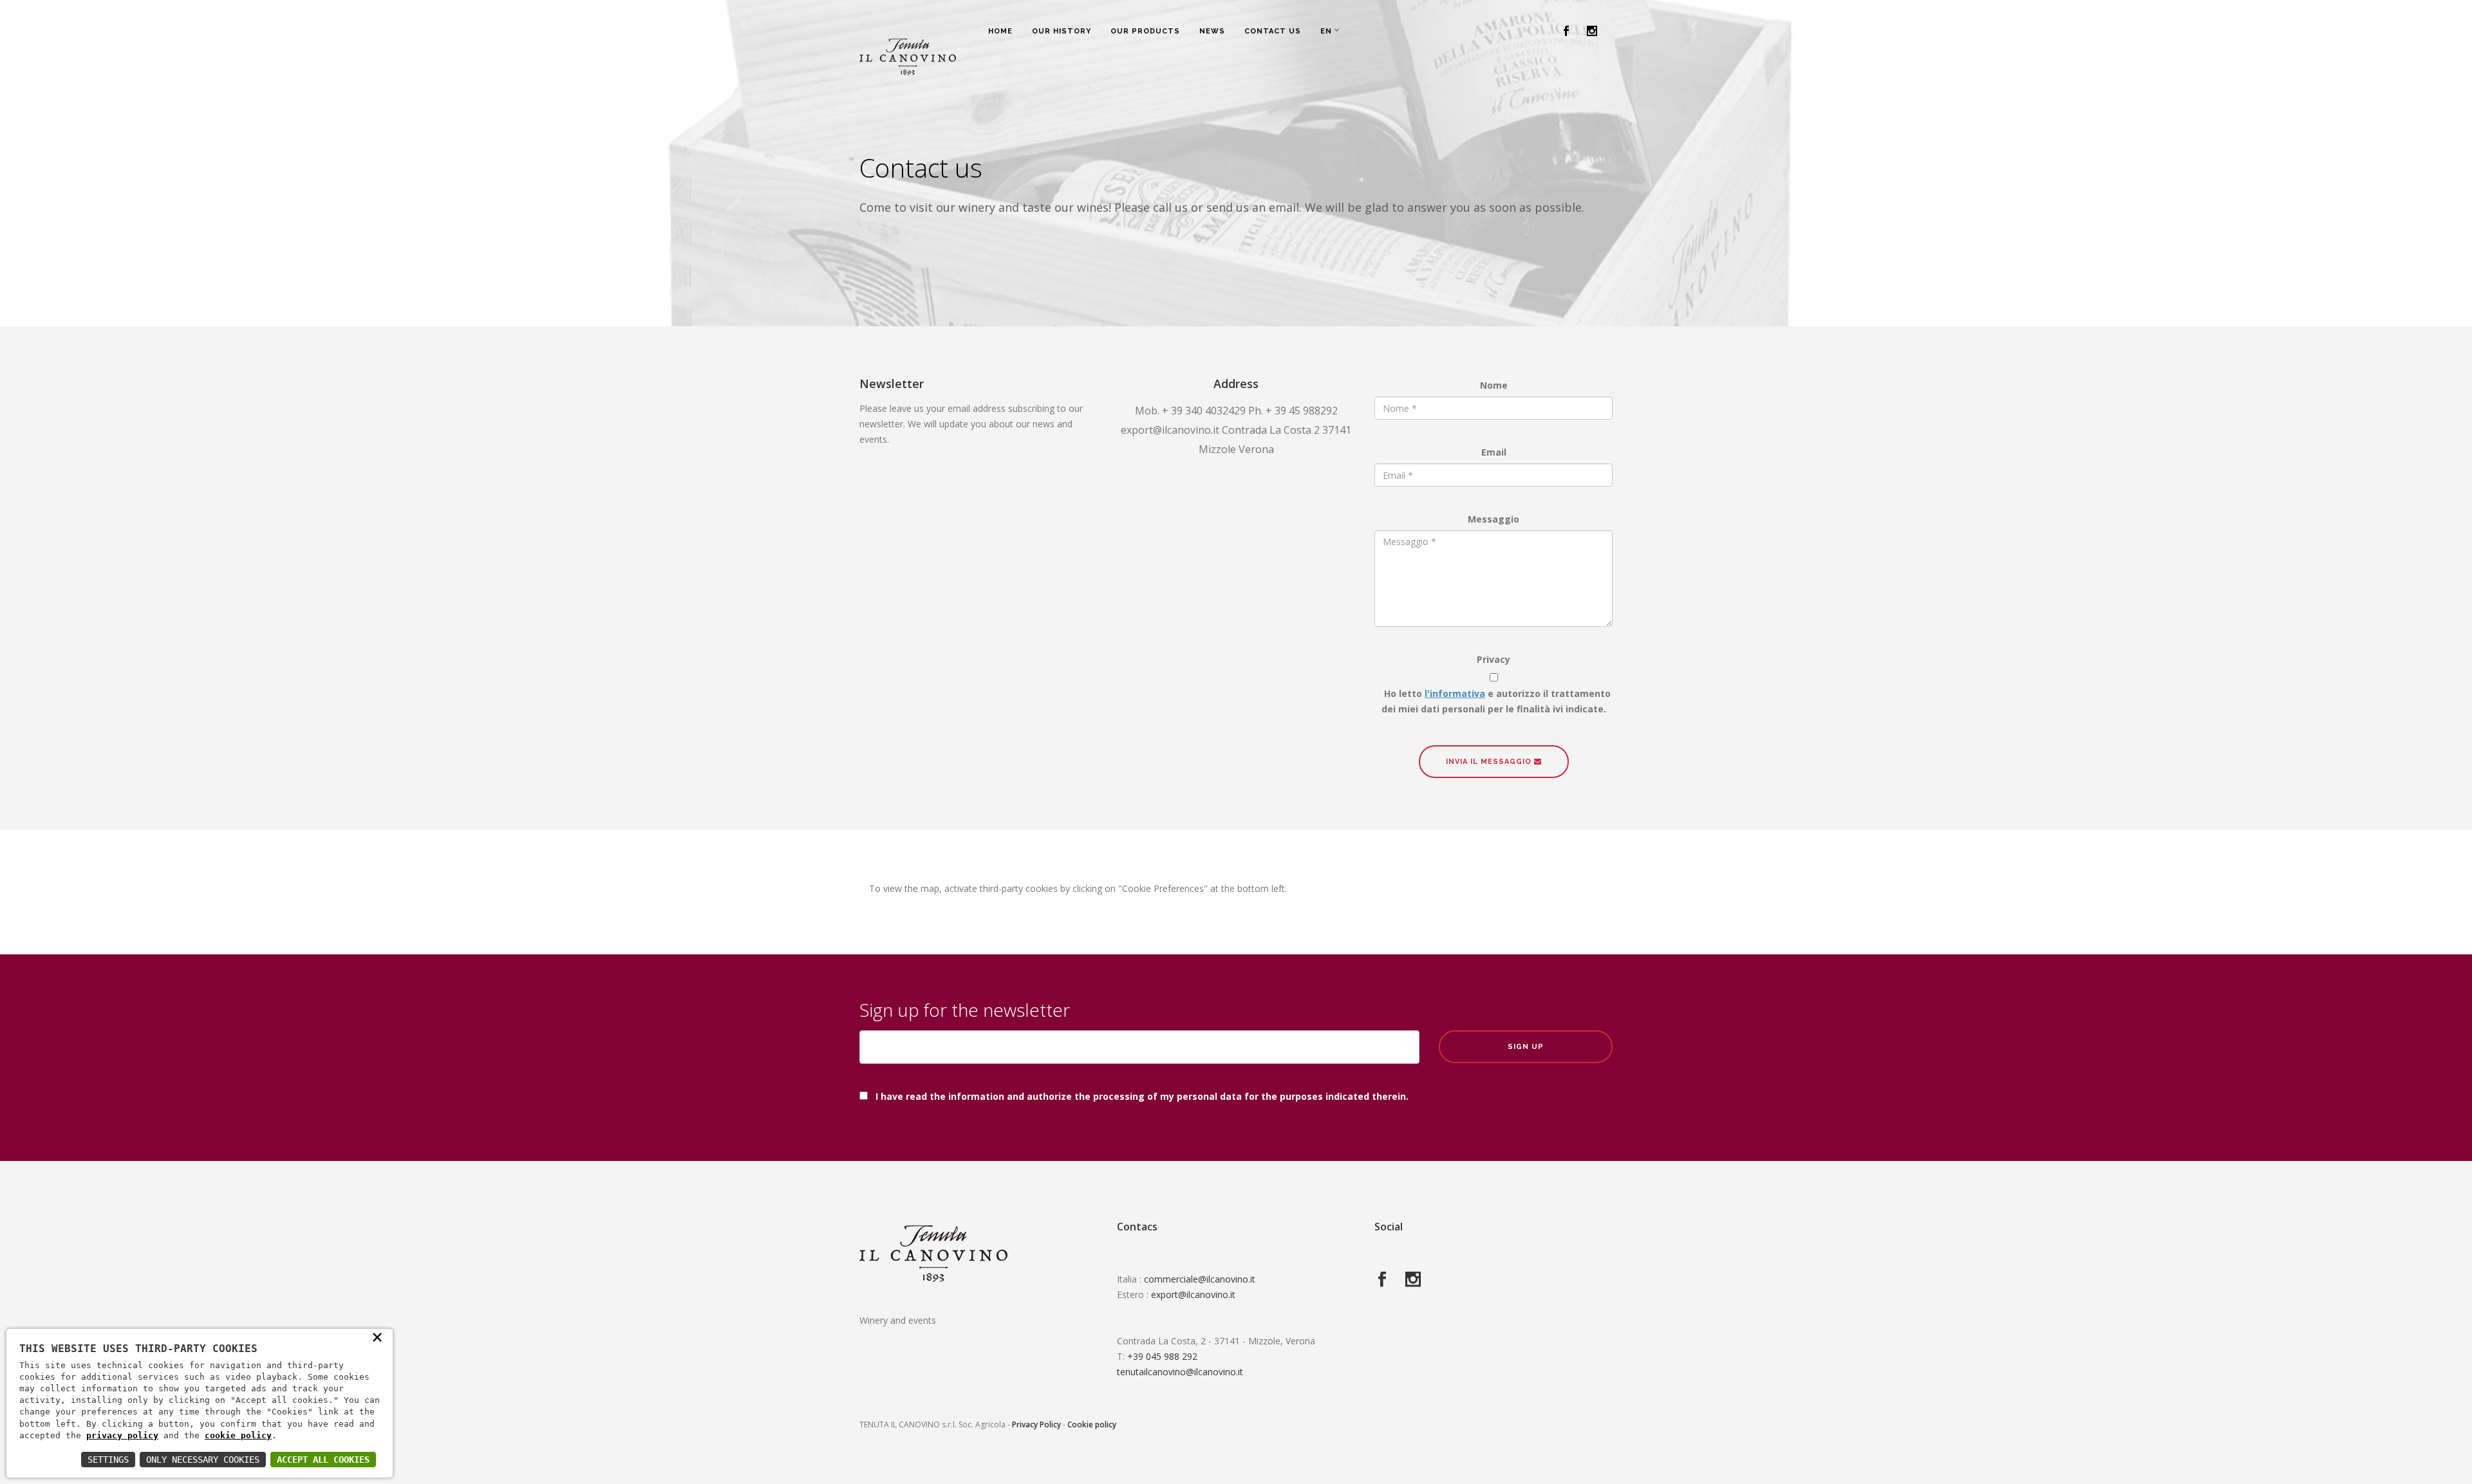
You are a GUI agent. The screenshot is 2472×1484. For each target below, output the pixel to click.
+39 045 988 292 (1162, 1356)
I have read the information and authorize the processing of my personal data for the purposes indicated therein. (1142, 1096)
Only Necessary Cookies (203, 1460)
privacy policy (122, 1435)
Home (1000, 31)
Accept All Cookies (323, 1460)
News (1212, 31)
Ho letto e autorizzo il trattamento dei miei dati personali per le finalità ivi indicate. (1493, 701)
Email (1494, 452)
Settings (108, 1460)
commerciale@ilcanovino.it (1200, 1279)
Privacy (1493, 659)
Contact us (1273, 31)
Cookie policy (1092, 1424)
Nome (1494, 385)
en (1326, 31)
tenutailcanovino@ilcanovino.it (1180, 1372)
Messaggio (1493, 519)
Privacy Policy (1036, 1424)
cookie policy (238, 1435)
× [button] (377, 1337)
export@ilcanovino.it (1193, 1294)
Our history (1062, 31)
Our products (1145, 31)
